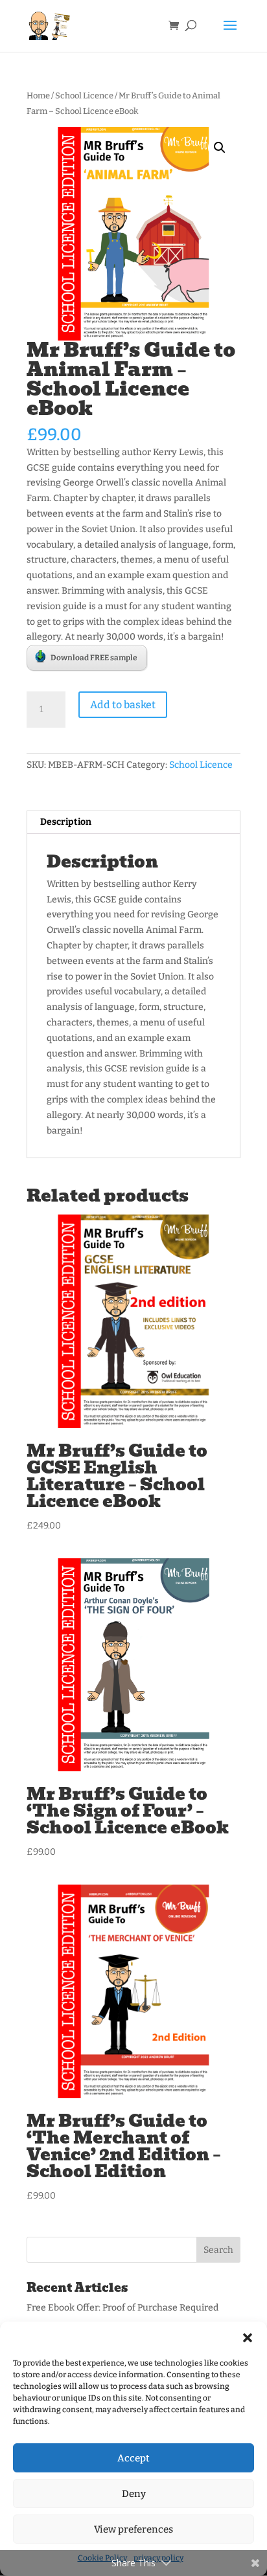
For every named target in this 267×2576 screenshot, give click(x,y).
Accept (133, 2458)
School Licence (84, 95)
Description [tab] (66, 822)
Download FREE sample (94, 658)
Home (38, 95)
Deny (134, 2494)
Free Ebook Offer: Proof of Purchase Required (122, 2308)
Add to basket (123, 705)
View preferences (133, 2529)
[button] (248, 2338)
